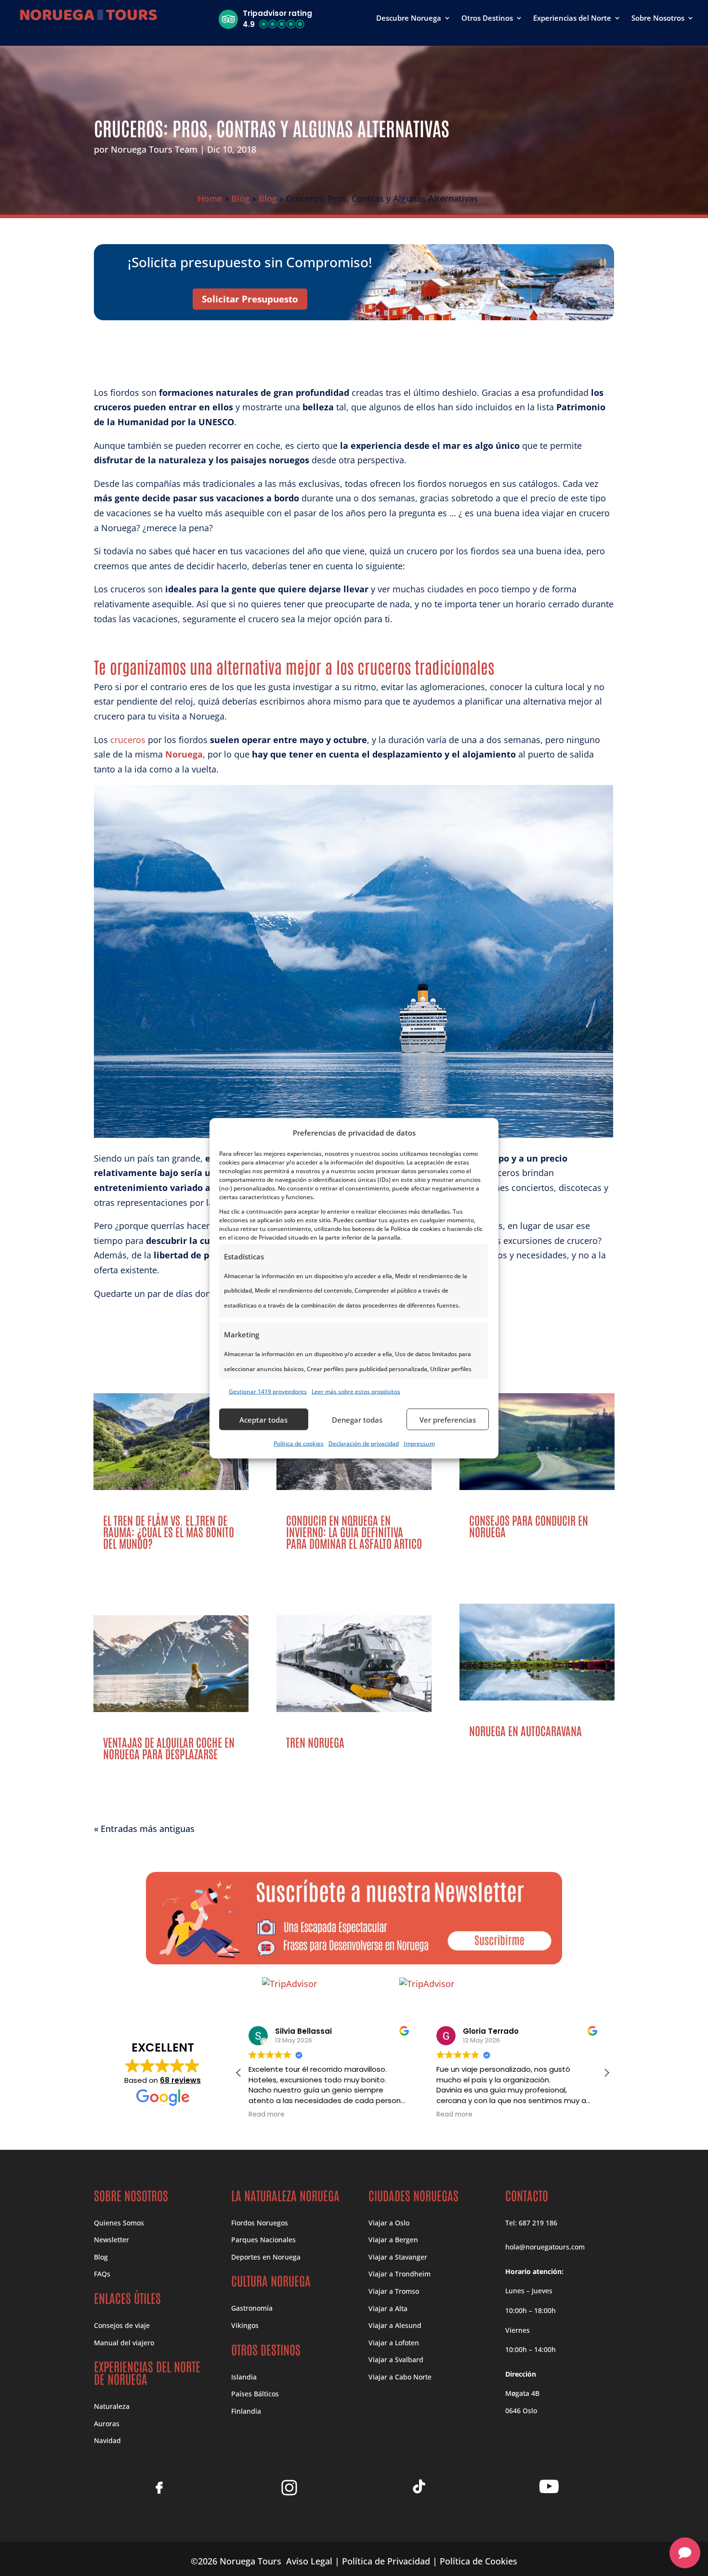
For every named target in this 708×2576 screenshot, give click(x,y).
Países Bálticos (255, 2394)
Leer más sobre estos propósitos (356, 1391)
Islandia (244, 2377)
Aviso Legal (309, 2561)
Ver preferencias (448, 1419)
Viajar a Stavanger (398, 2257)
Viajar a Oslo (389, 2223)
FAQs (102, 2274)
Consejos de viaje (122, 2325)
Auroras (107, 2424)
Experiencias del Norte (572, 19)
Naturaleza (112, 2406)
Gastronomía (252, 2308)
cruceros (128, 740)
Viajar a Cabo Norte (400, 2377)
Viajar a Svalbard (396, 2360)
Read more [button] (267, 2115)
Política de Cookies (479, 2561)
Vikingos (245, 2325)
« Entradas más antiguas (144, 1829)
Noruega (184, 754)
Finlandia (246, 2411)
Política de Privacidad (386, 2561)
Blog (240, 198)
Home (210, 198)
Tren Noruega (315, 1742)
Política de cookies (299, 1443)
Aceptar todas (263, 1419)
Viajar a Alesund (395, 2325)
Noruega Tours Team (154, 149)
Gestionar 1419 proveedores (268, 1391)
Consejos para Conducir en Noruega (529, 1525)
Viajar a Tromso (394, 2291)
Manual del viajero (124, 2343)
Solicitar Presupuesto (250, 299)
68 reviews (180, 2080)
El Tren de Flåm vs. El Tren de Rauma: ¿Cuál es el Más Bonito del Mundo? (169, 1531)
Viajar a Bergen (393, 2240)
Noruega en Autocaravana (525, 1730)
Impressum (419, 1443)
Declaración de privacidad (364, 1443)
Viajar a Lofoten (394, 2343)
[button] (265, 19)
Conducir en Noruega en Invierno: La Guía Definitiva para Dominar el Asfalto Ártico (354, 1531)
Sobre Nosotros (658, 19)
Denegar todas (357, 1419)
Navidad (107, 2440)
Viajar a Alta (388, 2308)
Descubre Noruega (409, 19)
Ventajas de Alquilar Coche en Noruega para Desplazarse (169, 1747)
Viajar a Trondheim (400, 2274)
